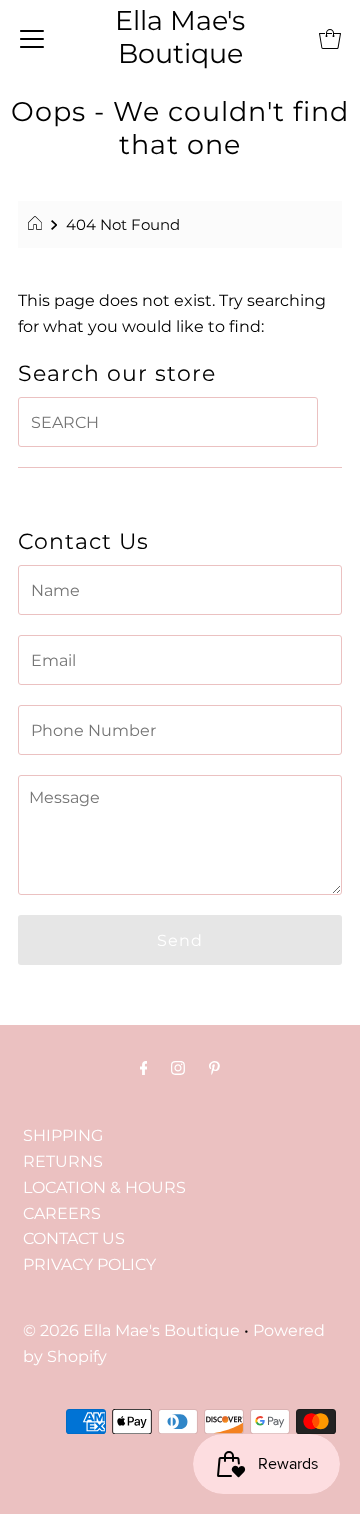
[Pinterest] (214, 1068)
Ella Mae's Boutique (180, 37)
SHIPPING (63, 1135)
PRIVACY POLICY (89, 1264)
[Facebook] (144, 1068)
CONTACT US (74, 1238)
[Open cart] (330, 38)
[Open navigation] (32, 38)
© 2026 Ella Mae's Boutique (131, 1330)
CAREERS (62, 1213)
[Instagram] (178, 1068)
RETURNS (63, 1161)
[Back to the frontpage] (37, 225)
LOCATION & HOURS (104, 1187)
